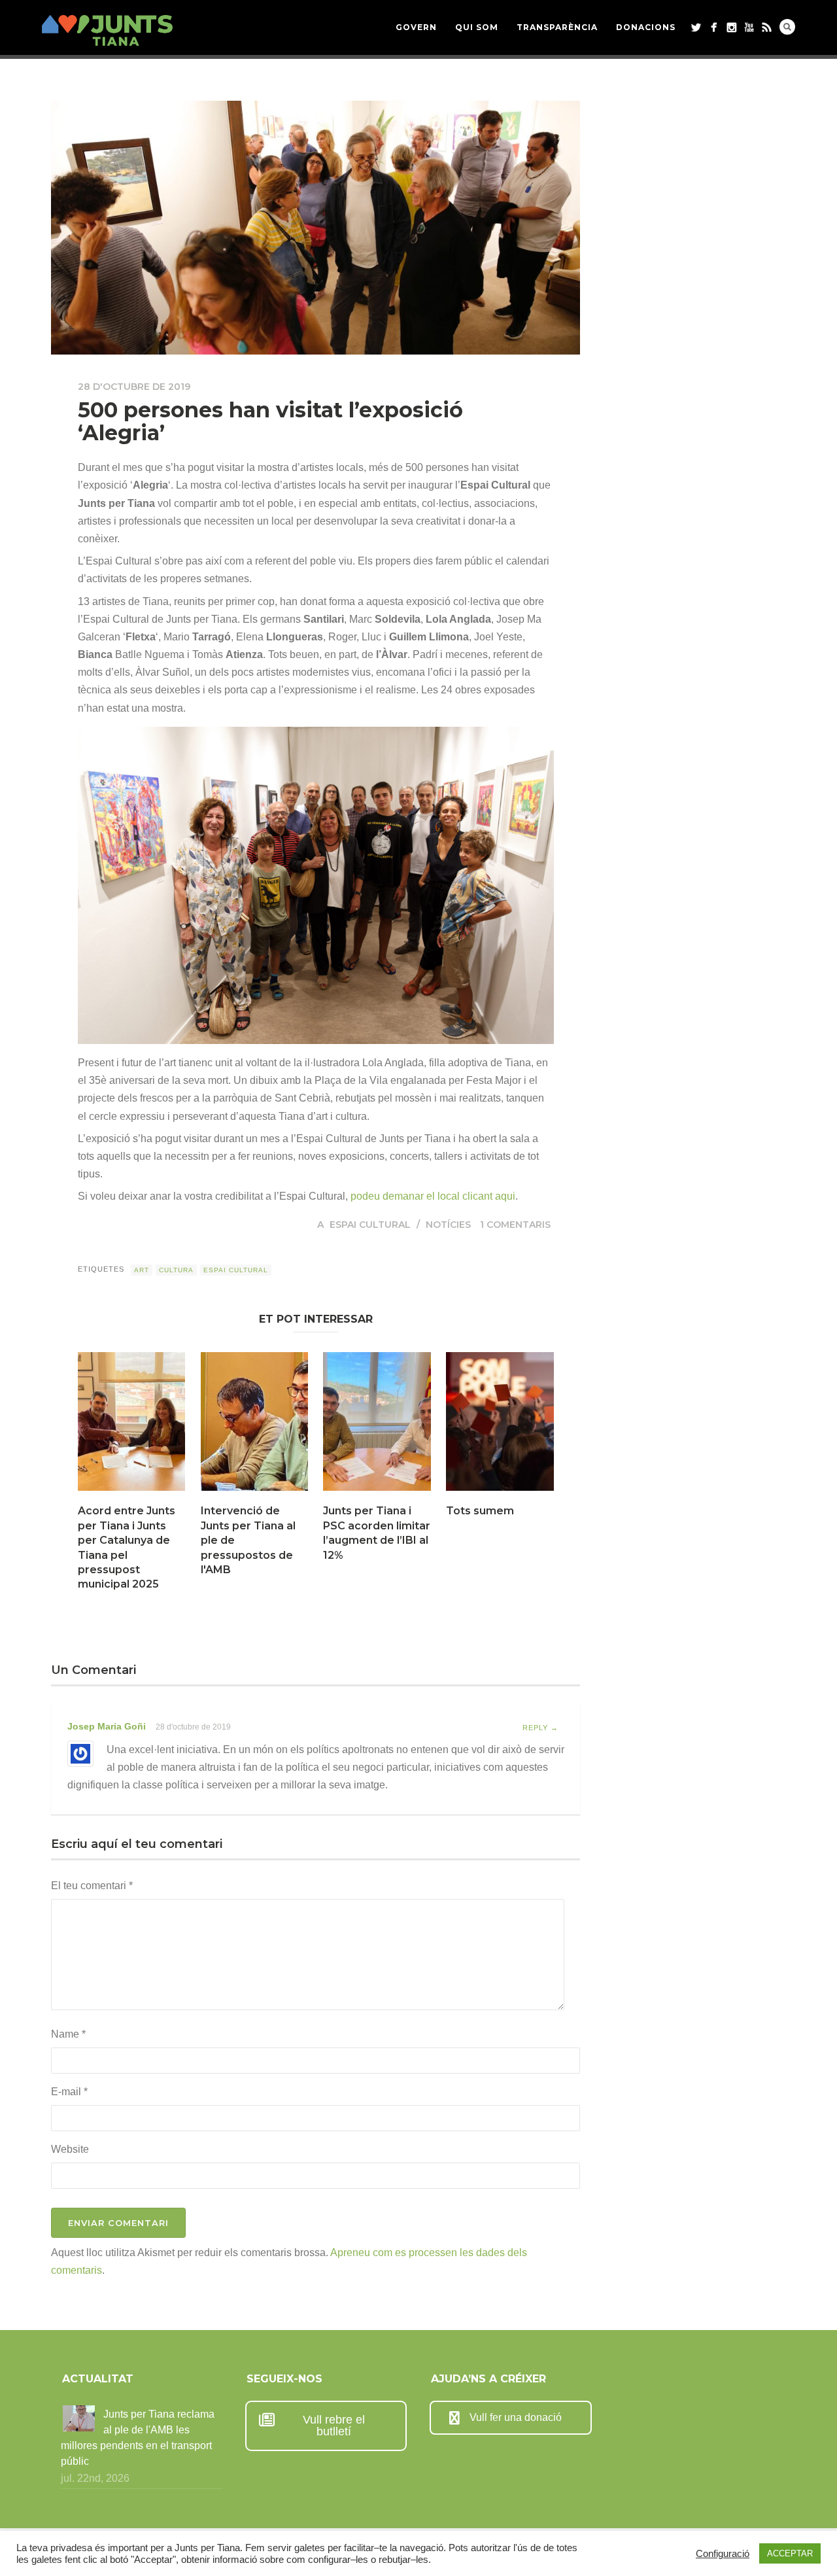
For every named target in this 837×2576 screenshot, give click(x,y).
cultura (176, 1270)
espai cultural (236, 1270)
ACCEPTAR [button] (790, 2553)
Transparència (557, 27)
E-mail (69, 2092)
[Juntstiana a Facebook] (714, 27)
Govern (416, 27)
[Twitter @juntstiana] (696, 27)
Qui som (477, 27)
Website (70, 2149)
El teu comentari (92, 1886)
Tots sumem (480, 1511)
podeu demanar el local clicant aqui (433, 1196)
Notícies (448, 1225)
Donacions (646, 27)
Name (68, 2034)
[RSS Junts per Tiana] (767, 27)
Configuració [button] (723, 2554)
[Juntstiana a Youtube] (749, 27)
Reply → (540, 1728)
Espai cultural (370, 1225)
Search (787, 27)
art (142, 1270)
